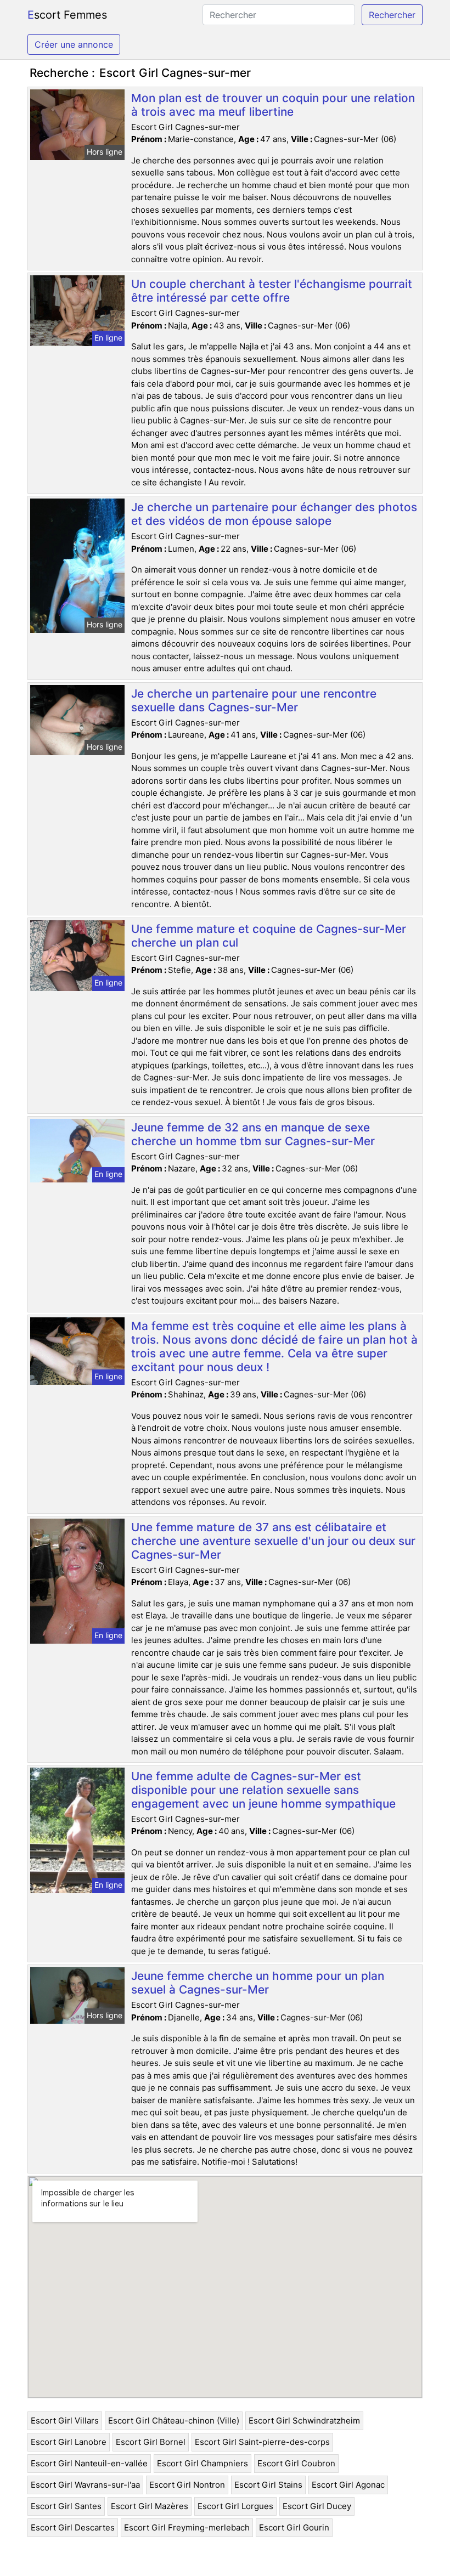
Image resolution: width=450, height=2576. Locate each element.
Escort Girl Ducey (317, 2506)
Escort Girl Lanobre (69, 2442)
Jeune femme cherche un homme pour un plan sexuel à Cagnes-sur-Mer (258, 1983)
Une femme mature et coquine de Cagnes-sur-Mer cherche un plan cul (269, 936)
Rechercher (392, 15)
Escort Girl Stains (268, 2485)
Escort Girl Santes (66, 2506)
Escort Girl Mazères (150, 2506)
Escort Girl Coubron (296, 2463)
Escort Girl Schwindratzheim (304, 2421)
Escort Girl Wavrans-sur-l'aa (85, 2485)
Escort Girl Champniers (203, 2463)
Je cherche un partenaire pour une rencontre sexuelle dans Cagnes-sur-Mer (254, 700)
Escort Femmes (67, 15)
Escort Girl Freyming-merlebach (187, 2527)
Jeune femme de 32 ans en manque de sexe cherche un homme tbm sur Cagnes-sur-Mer (253, 1134)
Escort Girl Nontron (187, 2485)
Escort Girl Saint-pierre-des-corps (262, 2442)
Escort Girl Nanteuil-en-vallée (89, 2463)
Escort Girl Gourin (294, 2527)
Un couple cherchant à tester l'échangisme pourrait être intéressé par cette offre (272, 291)
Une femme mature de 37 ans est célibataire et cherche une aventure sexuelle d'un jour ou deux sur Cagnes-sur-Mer (273, 1541)
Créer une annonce (74, 44)
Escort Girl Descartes (73, 2527)
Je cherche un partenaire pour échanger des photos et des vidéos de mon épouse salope (274, 514)
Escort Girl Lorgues (235, 2506)
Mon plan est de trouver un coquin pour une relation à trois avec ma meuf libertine (273, 105)
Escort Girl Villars (65, 2421)
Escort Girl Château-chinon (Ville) (174, 2421)
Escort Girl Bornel (151, 2442)
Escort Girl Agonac (348, 2485)
